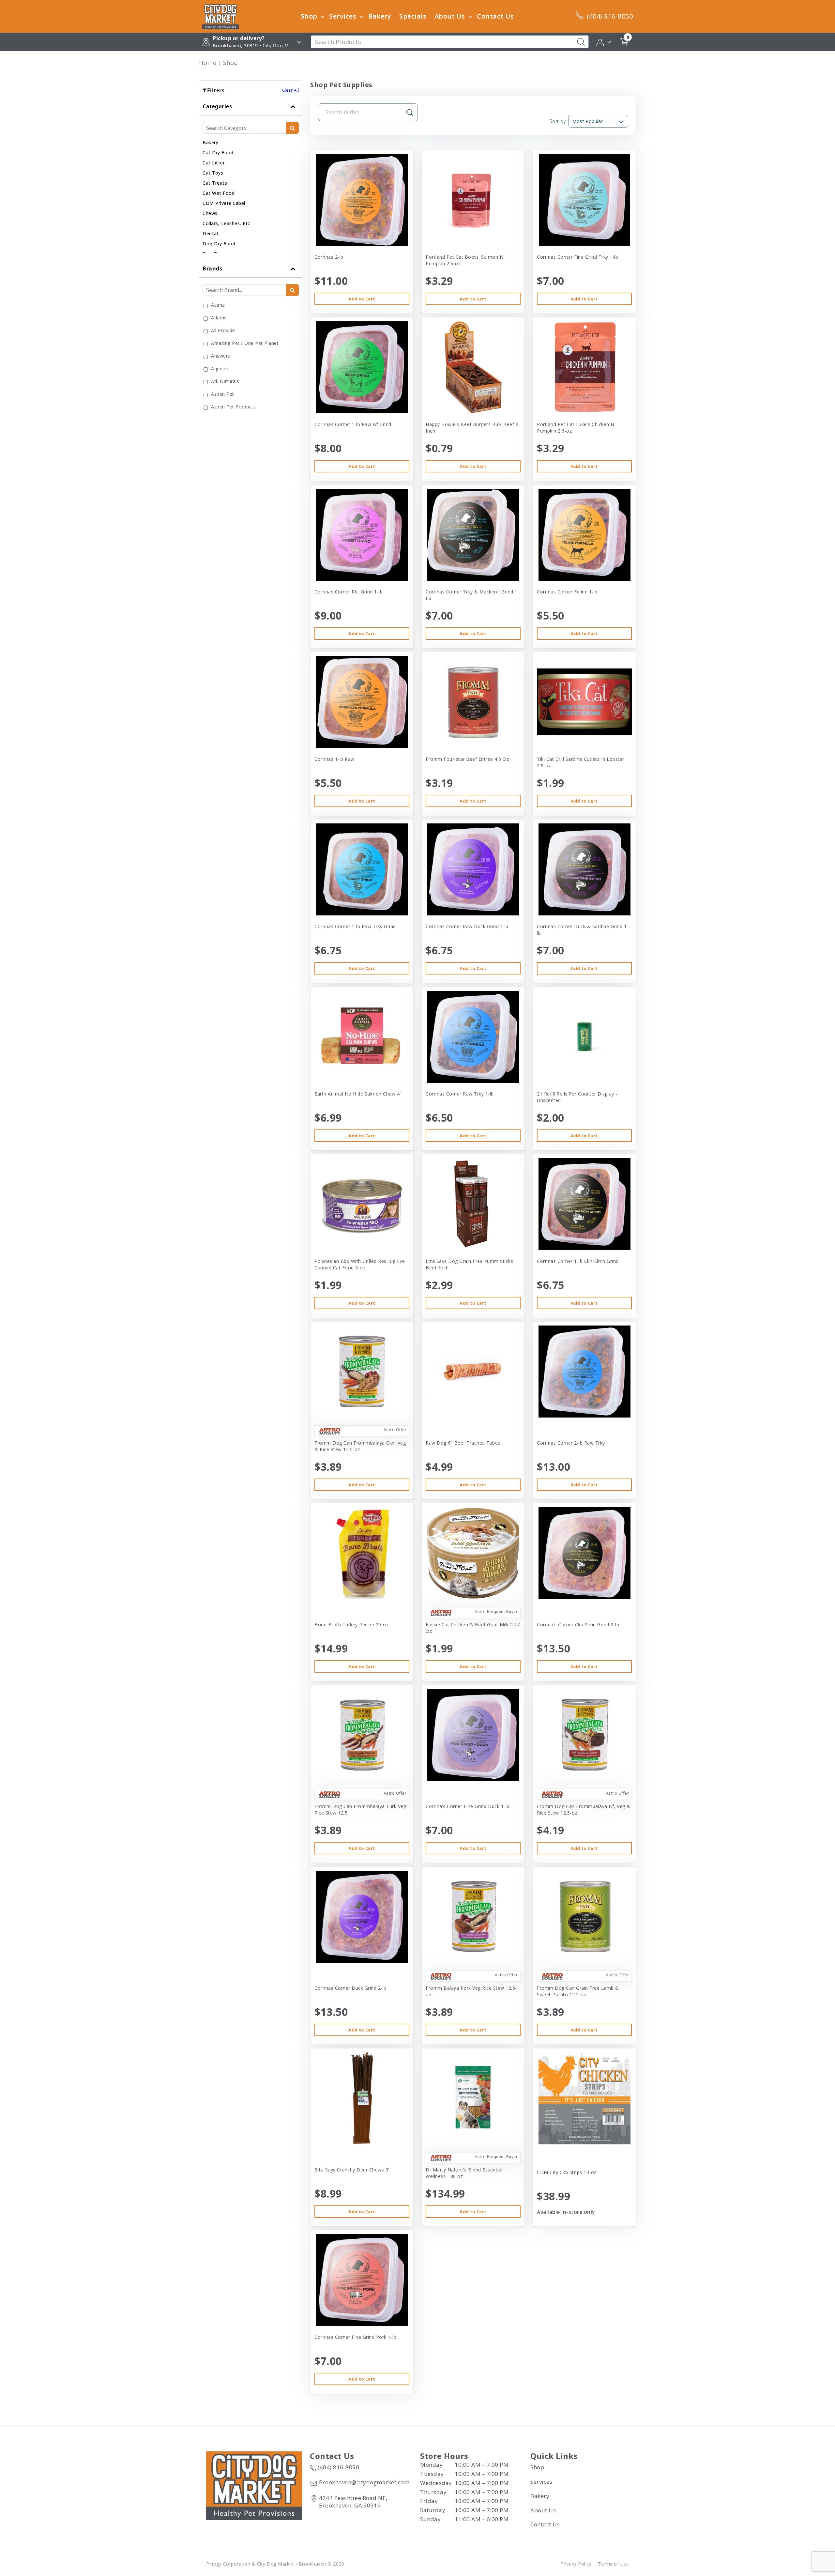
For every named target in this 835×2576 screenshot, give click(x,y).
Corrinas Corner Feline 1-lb (567, 592)
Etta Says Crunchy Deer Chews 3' (352, 2170)
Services (343, 16)
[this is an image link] (254, 2485)
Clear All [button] (291, 90)
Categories (217, 106)
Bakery (380, 16)
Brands (212, 268)
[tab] (251, 179)
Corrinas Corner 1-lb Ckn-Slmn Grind (578, 1261)
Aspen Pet (223, 394)
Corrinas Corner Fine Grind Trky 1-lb (577, 257)
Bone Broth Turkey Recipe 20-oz (351, 1625)
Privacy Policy (576, 2564)
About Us (450, 16)
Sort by (558, 121)
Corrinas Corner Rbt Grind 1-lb (349, 592)
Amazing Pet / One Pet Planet (245, 343)
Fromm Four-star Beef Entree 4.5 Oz (467, 759)
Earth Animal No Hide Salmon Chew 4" (358, 1094)
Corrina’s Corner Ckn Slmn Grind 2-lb (578, 1625)
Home (208, 63)
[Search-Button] (581, 42)
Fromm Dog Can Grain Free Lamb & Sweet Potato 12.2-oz (578, 1991)
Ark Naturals (225, 381)
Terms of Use (613, 2564)
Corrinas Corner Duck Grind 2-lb (350, 1988)
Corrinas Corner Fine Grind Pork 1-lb (355, 2337)
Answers (221, 356)
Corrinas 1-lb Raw (334, 759)
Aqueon (220, 368)
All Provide (223, 330)
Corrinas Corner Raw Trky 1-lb (460, 1094)
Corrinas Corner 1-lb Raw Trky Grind (355, 926)
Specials (413, 16)
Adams (219, 318)
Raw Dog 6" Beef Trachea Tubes (463, 1443)
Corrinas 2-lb (329, 257)
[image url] (220, 16)
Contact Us (495, 16)
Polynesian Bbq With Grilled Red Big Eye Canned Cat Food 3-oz (360, 1264)
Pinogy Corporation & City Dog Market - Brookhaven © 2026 (275, 2564)
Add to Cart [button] (362, 299)
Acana (218, 305)
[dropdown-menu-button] (323, 16)
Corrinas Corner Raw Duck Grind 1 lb (467, 926)
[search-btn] (292, 128)
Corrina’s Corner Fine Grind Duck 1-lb (468, 1806)
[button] (604, 41)
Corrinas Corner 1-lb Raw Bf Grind (353, 424)
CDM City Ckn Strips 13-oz (567, 2172)
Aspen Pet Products (233, 407)
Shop (309, 16)
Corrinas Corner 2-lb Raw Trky (571, 1443)
